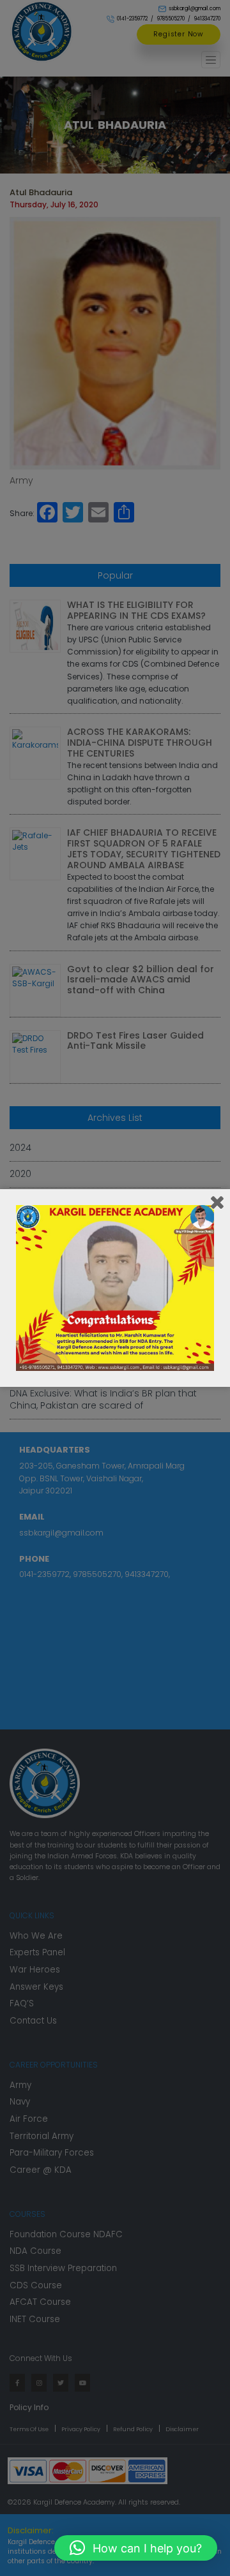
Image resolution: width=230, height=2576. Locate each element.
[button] (136, 2548)
